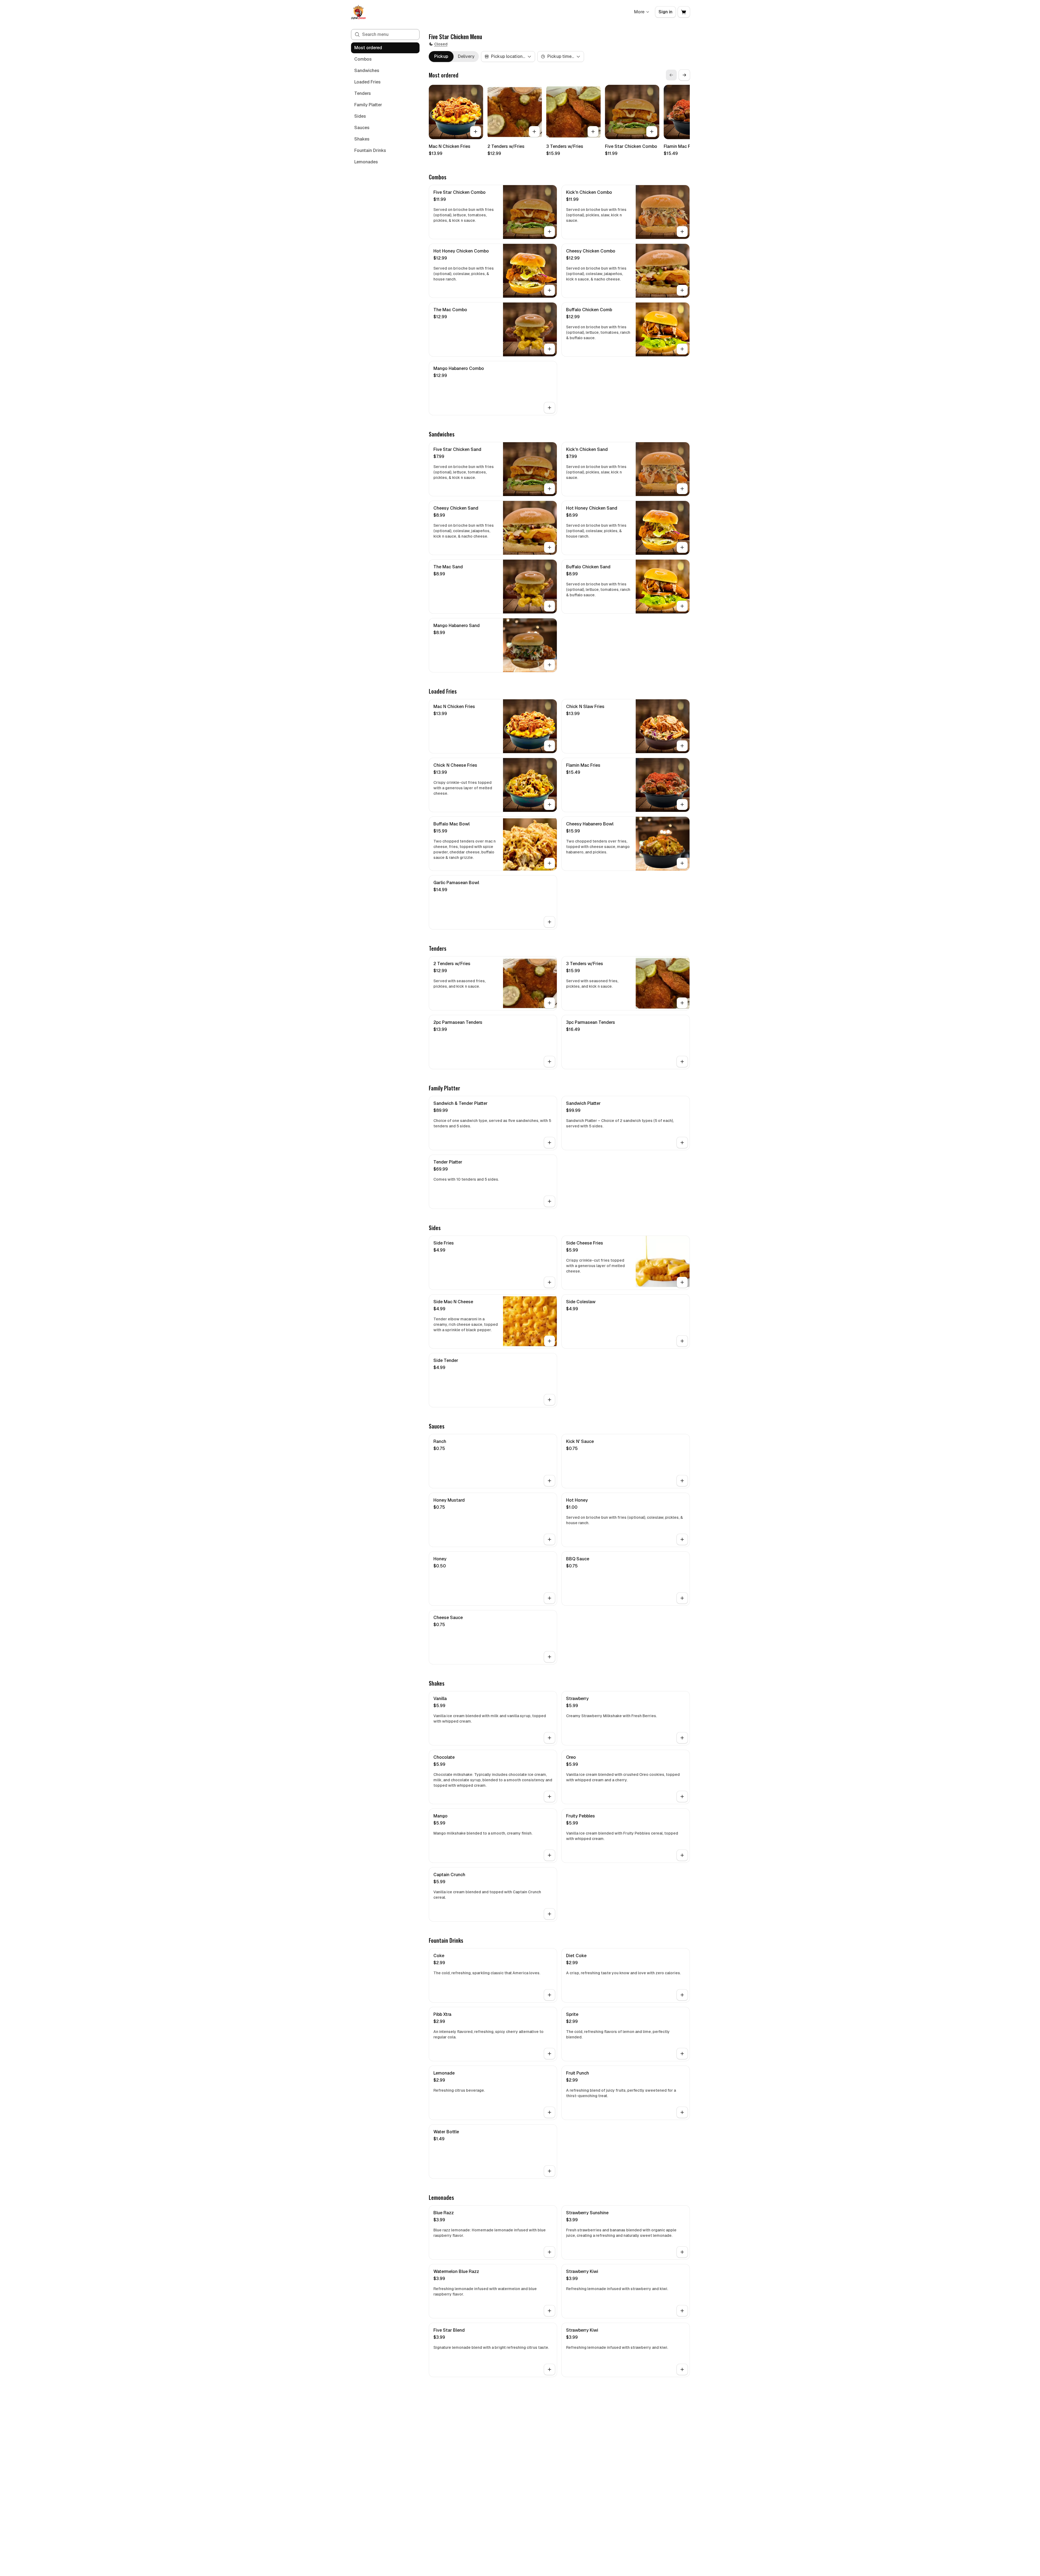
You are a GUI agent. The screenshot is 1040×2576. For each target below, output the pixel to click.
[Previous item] (671, 75)
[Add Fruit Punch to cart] (682, 2112)
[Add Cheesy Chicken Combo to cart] (682, 290)
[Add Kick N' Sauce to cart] (682, 1481)
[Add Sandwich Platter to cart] (682, 1143)
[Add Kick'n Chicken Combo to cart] (682, 232)
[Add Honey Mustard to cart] (550, 1539)
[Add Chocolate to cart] (550, 1797)
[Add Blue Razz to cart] (550, 2252)
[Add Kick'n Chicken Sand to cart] (682, 489)
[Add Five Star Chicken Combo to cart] (652, 132)
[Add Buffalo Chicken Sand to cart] (682, 606)
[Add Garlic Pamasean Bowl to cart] (550, 922)
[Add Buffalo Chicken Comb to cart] (682, 349)
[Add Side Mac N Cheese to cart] (550, 1341)
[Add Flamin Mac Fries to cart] (682, 804)
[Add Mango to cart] (550, 1855)
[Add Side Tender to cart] (550, 1400)
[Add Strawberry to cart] (682, 1738)
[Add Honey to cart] (550, 1598)
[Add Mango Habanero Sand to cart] (550, 665)
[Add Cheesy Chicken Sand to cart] (550, 547)
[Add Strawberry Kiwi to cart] (682, 2311)
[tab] (441, 57)
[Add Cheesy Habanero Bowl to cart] (682, 863)
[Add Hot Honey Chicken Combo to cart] (550, 290)
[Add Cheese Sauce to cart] (550, 1657)
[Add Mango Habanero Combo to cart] (550, 408)
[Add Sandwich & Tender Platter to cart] (550, 1143)
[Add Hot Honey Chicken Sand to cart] (682, 547)
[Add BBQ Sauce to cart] (682, 1598)
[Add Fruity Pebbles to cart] (682, 1855)
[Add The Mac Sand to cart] (550, 606)
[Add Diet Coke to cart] (682, 1995)
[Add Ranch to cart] (550, 1481)
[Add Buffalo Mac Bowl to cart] (550, 863)
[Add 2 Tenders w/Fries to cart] (534, 132)
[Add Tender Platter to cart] (550, 1201)
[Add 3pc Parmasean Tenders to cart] (682, 1062)
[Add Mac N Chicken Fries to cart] (476, 132)
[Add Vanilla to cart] (550, 1738)
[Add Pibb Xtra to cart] (550, 2054)
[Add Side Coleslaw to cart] (682, 1341)
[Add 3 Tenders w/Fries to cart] (593, 132)
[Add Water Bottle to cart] (550, 2171)
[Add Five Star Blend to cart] (550, 2369)
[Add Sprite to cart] (682, 2054)
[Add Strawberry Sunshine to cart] (682, 2252)
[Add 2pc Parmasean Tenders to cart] (550, 1062)
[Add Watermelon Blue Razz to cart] (550, 2311)
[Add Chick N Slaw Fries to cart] (682, 746)
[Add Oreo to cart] (682, 1797)
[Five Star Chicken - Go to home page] (358, 12)
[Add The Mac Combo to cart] (550, 349)
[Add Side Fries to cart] (550, 1282)
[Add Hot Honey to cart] (682, 1539)
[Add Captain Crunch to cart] (550, 1914)
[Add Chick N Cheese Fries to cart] (550, 804)
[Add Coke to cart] (550, 1995)
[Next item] (684, 75)
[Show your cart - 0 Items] (684, 12)
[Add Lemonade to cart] (550, 2112)
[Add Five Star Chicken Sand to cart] (550, 489)
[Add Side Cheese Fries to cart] (682, 1282)
